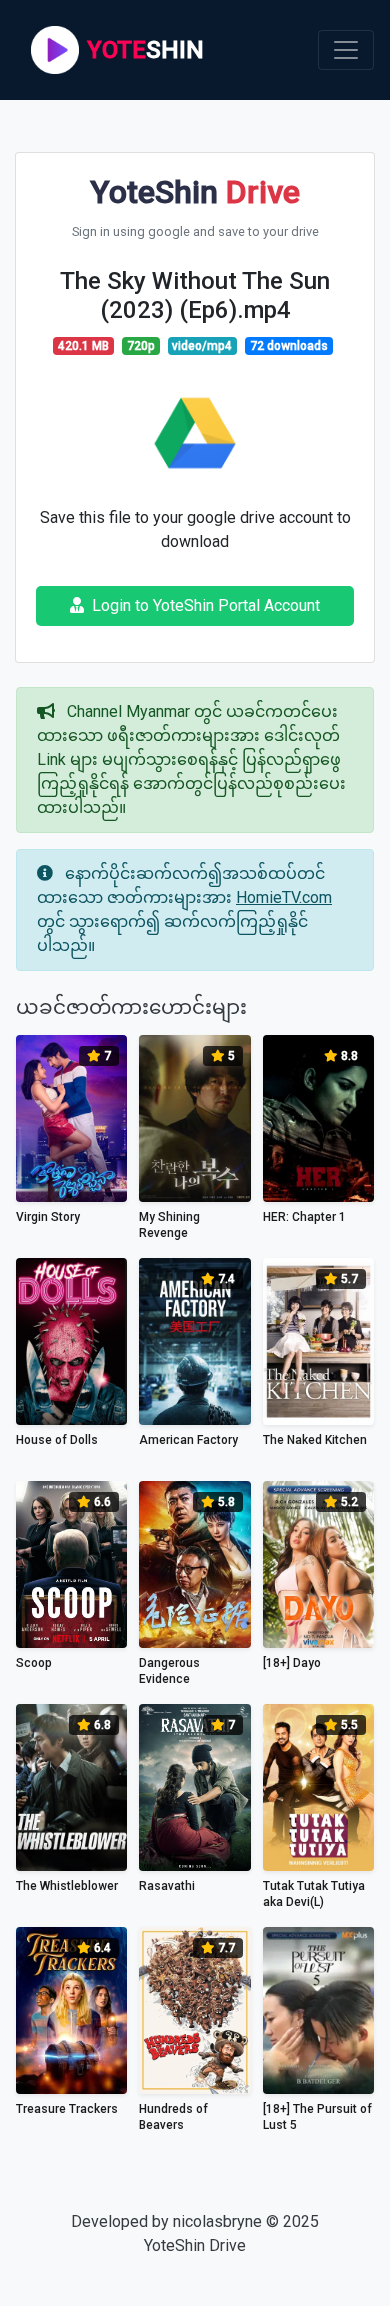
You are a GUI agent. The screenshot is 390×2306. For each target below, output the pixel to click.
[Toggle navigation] (346, 50)
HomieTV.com (284, 897)
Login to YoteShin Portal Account (206, 605)
